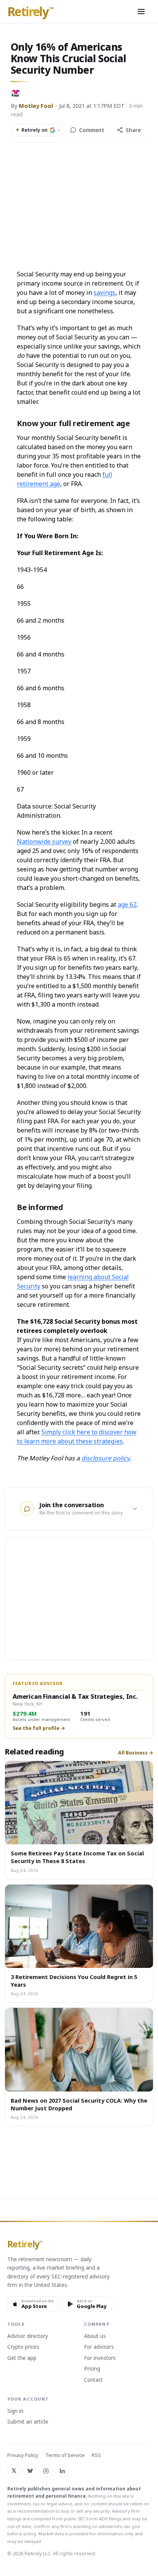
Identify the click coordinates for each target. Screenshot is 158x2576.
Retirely (30, 12)
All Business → (136, 1753)
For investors (100, 2358)
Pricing (92, 2369)
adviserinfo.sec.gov (119, 2526)
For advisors (99, 2347)
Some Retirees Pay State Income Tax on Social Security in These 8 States (77, 1857)
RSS (96, 2455)
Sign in (15, 2411)
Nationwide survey (44, 842)
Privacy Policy (23, 2455)
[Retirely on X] (14, 2471)
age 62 (127, 904)
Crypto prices (23, 2347)
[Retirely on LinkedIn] (62, 2471)
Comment (92, 130)
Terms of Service (65, 2455)
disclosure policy (105, 1458)
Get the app (22, 2358)
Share (133, 130)
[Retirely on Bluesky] (30, 2471)
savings (105, 293)
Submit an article (28, 2422)
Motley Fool (36, 106)
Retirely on (38, 130)
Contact (93, 2380)
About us (95, 2336)
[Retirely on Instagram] (46, 2471)
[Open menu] (141, 12)
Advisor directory (28, 2336)
